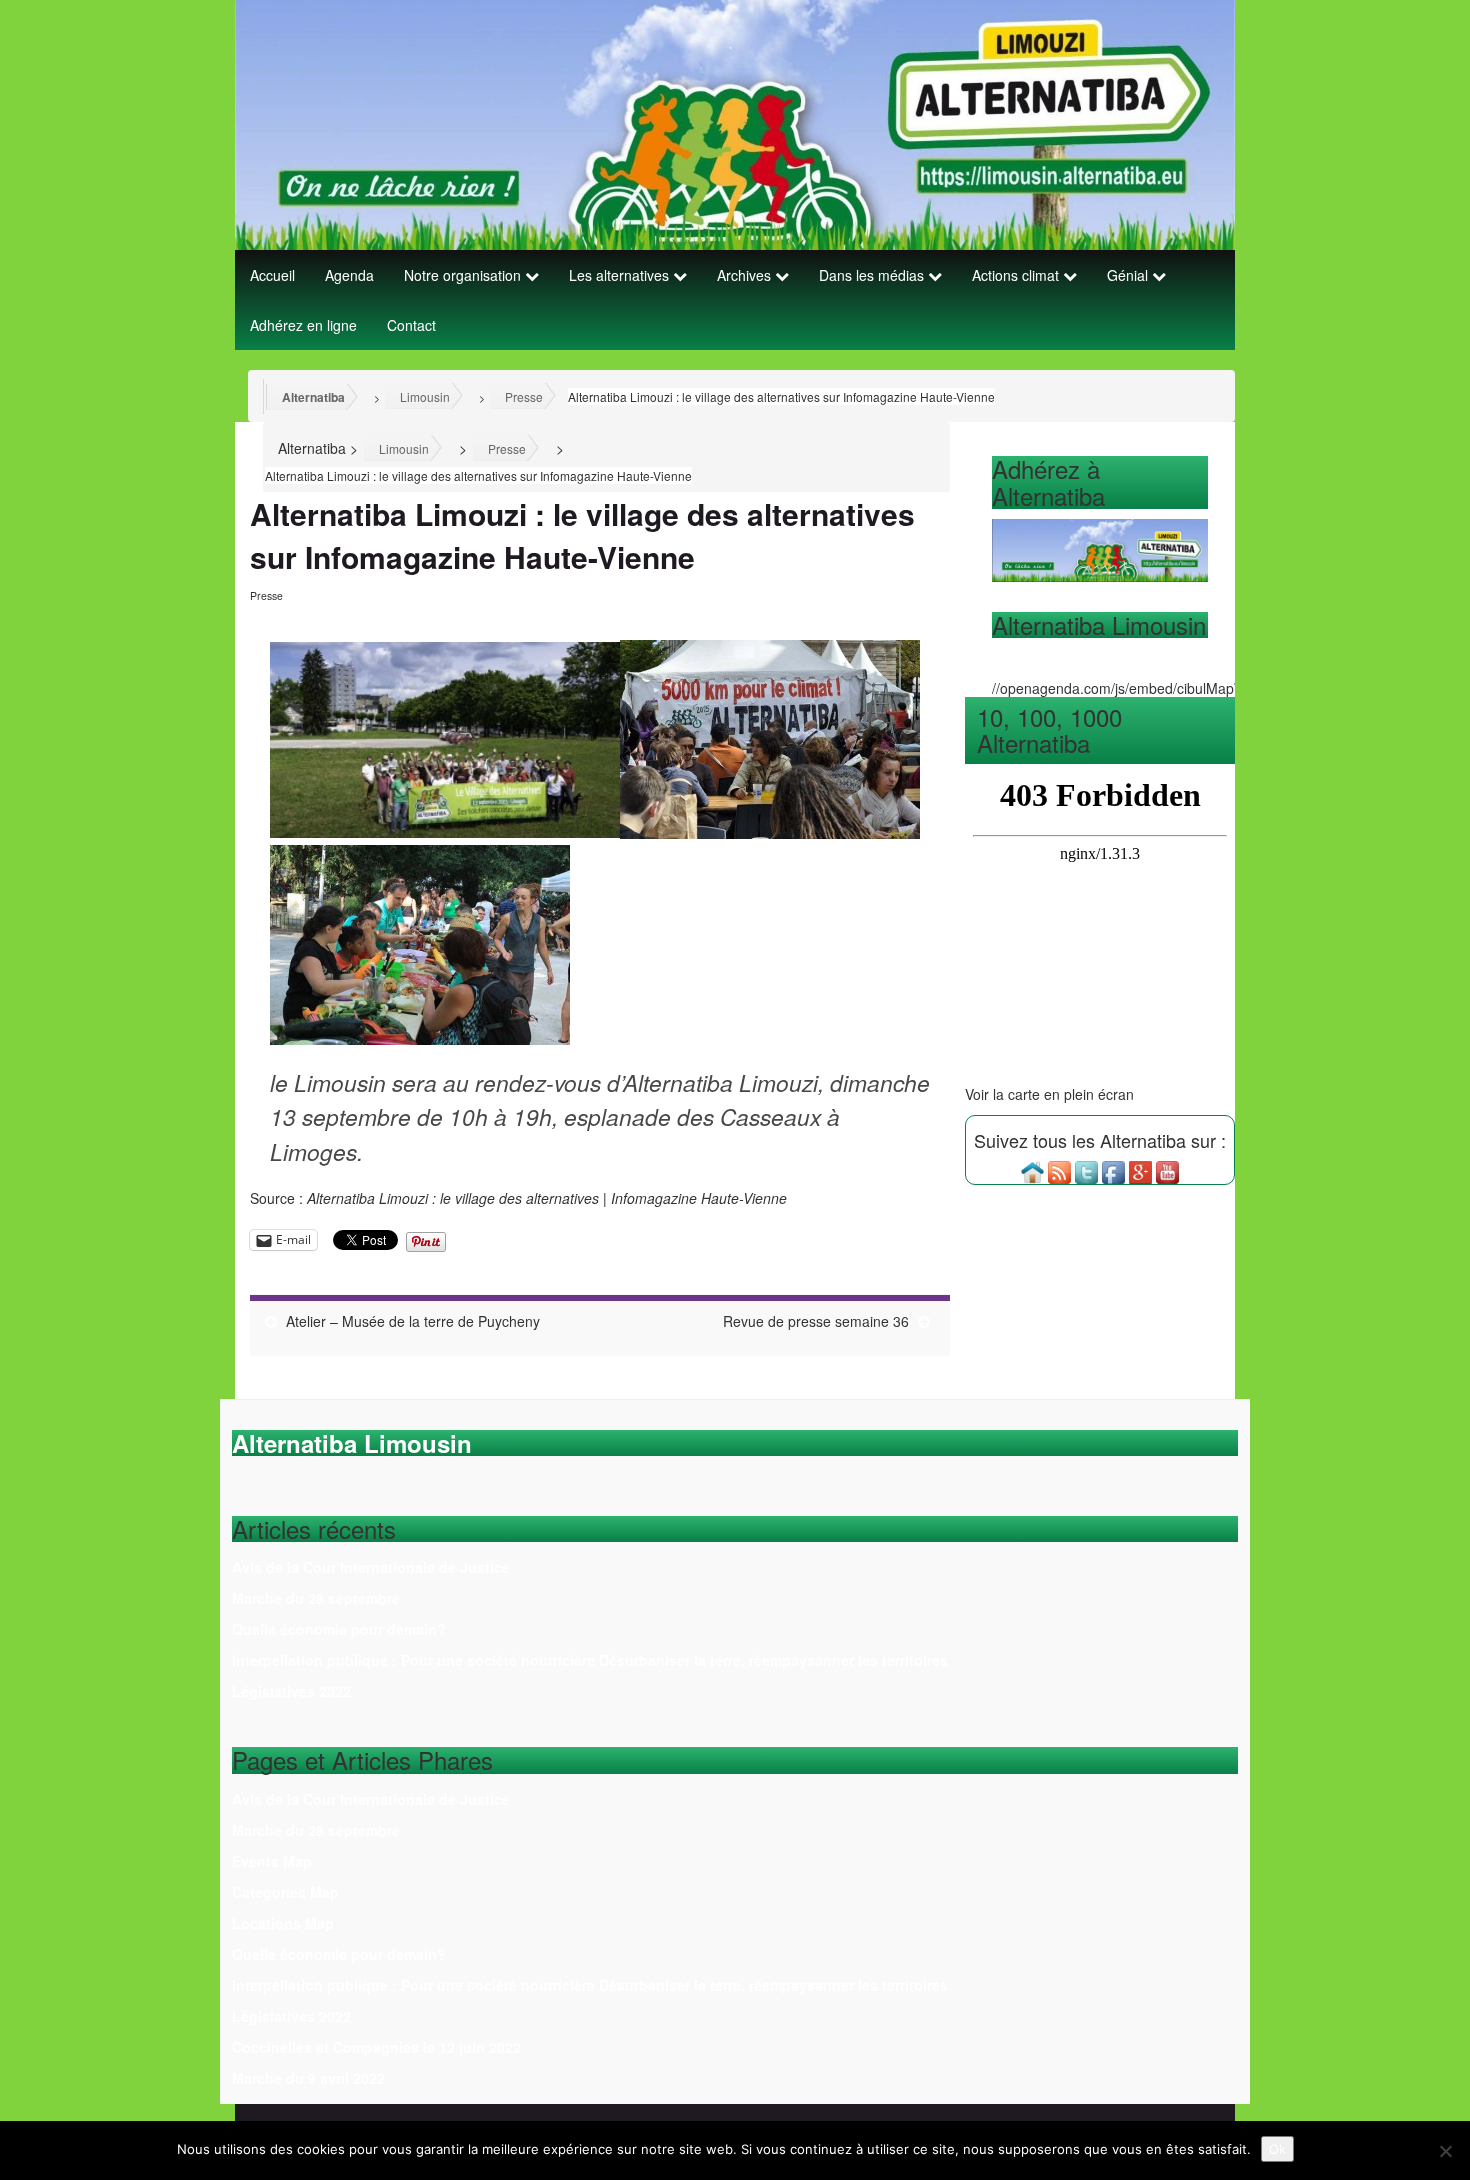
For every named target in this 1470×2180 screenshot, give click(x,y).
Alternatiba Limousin (1099, 624)
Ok (1277, 2149)
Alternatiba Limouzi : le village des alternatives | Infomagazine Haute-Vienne (547, 1198)
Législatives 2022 (291, 1691)
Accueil (272, 275)
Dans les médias (873, 275)
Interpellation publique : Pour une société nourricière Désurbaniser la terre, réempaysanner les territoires (590, 1660)
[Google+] (1140, 1171)
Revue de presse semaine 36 (816, 1321)
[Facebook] (1113, 1171)
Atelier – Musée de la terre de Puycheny (413, 1321)
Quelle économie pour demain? (339, 1629)
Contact (411, 325)
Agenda (349, 275)
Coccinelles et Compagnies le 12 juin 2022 (376, 2047)
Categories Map (285, 1892)
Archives (746, 275)
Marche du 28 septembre (316, 1598)
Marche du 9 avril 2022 (308, 2078)
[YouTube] (1167, 1171)
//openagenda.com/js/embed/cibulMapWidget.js (1142, 688)
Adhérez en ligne (303, 325)
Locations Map (283, 1923)
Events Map (272, 1861)
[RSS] (1059, 1171)
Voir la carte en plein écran (1049, 1094)
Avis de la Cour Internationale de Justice (371, 1567)
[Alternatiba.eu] (1032, 1171)
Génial (1129, 275)
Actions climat (1017, 275)
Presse (266, 595)
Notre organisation (464, 275)
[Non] (1445, 2151)
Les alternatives (621, 275)
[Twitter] (1086, 1171)
